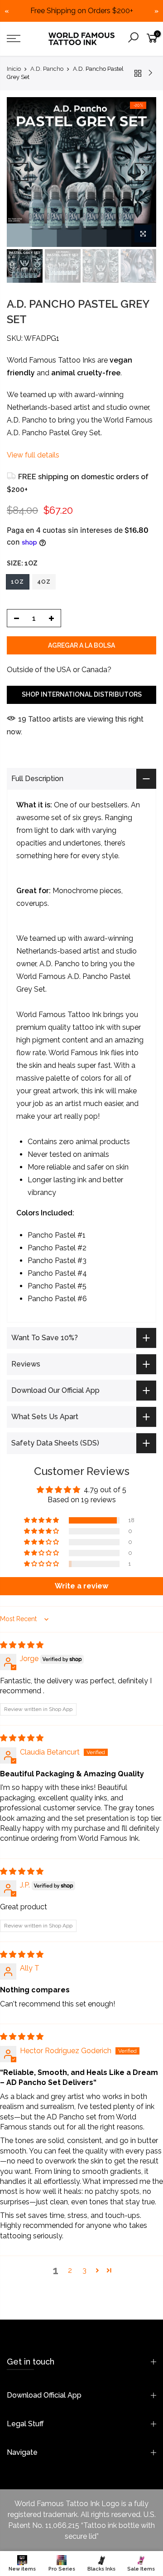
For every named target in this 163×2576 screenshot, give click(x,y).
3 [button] (84, 2270)
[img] (22, 1645)
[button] (42, 1520)
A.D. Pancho (47, 69)
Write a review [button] (81, 1586)
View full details (33, 455)
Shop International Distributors (82, 694)
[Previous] (19, 172)
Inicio (14, 69)
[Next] (144, 172)
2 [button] (70, 2270)
